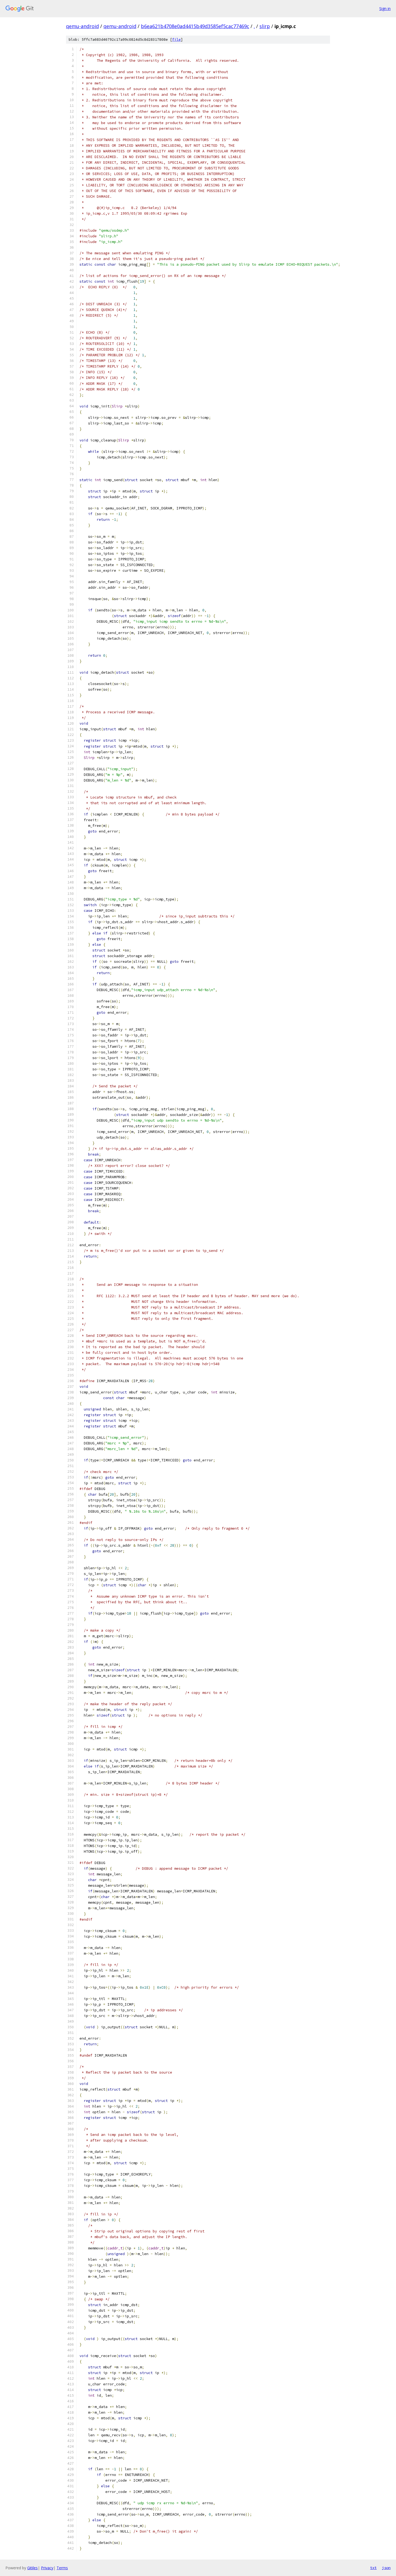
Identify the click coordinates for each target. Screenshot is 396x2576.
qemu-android (82, 26)
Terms (62, 2568)
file (176, 40)
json (386, 2568)
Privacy (47, 2568)
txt (373, 2568)
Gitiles (32, 2568)
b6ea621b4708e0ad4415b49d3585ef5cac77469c (195, 26)
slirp (265, 26)
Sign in (385, 8)
